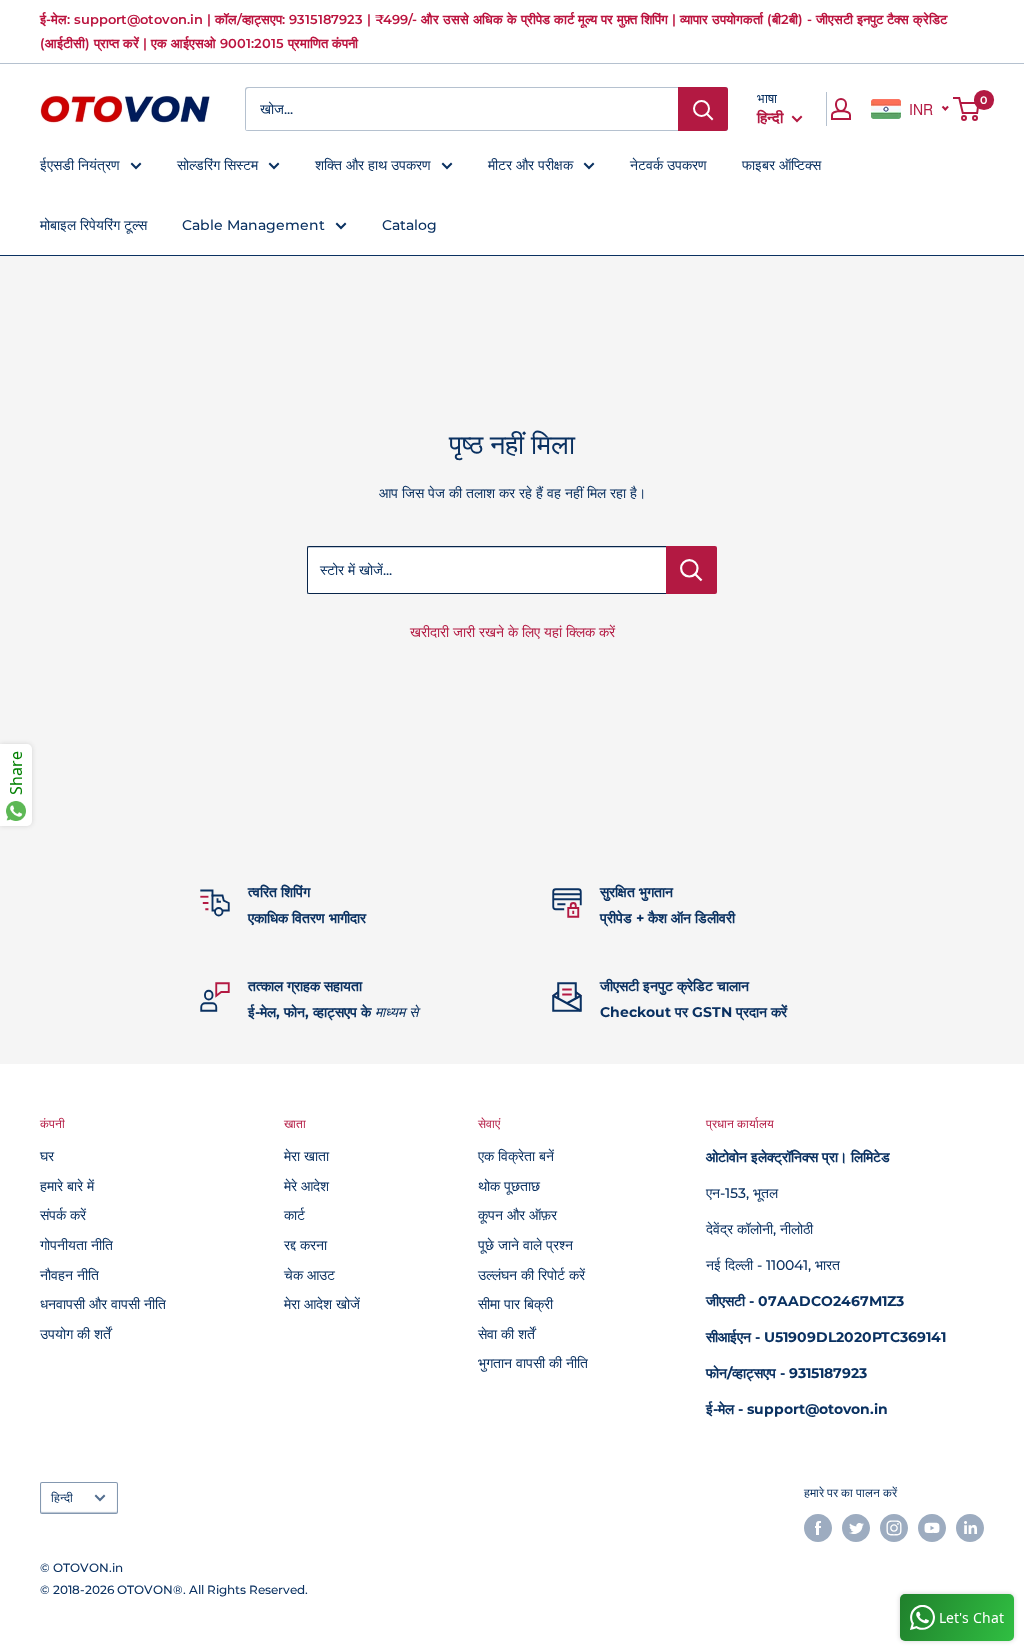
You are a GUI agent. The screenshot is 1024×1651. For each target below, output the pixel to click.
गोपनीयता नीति (76, 1245)
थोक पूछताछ (509, 1186)
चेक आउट (309, 1275)
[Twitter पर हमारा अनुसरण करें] (856, 1528)
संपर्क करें (63, 1215)
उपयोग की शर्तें (75, 1334)
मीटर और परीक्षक (530, 165)
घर (47, 1156)
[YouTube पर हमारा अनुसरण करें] (932, 1528)
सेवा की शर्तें (506, 1334)
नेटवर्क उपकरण (668, 165)
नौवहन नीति (69, 1275)
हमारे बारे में (67, 1186)
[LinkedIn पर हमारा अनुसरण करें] (970, 1528)
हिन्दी (62, 1497)
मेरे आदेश (306, 1186)
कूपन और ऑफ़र (517, 1215)
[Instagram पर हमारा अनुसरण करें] (894, 1528)
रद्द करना (305, 1245)
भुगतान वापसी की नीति (533, 1363)
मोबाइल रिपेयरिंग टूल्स (93, 225)
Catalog (409, 225)
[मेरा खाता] (841, 109)
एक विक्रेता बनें (516, 1156)
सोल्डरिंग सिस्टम (217, 165)
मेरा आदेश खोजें (322, 1304)
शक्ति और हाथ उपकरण (373, 165)
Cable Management (253, 225)
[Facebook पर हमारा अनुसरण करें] (818, 1528)
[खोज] (703, 109)
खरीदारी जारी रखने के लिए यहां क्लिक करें (512, 632)
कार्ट (294, 1215)
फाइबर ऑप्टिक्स (781, 165)
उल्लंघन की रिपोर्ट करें (531, 1275)
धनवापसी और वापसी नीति (103, 1304)
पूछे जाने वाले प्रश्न (525, 1245)
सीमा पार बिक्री (515, 1304)
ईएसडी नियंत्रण (80, 165)
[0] (967, 109)
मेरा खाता (306, 1156)
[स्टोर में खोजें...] (691, 570)
